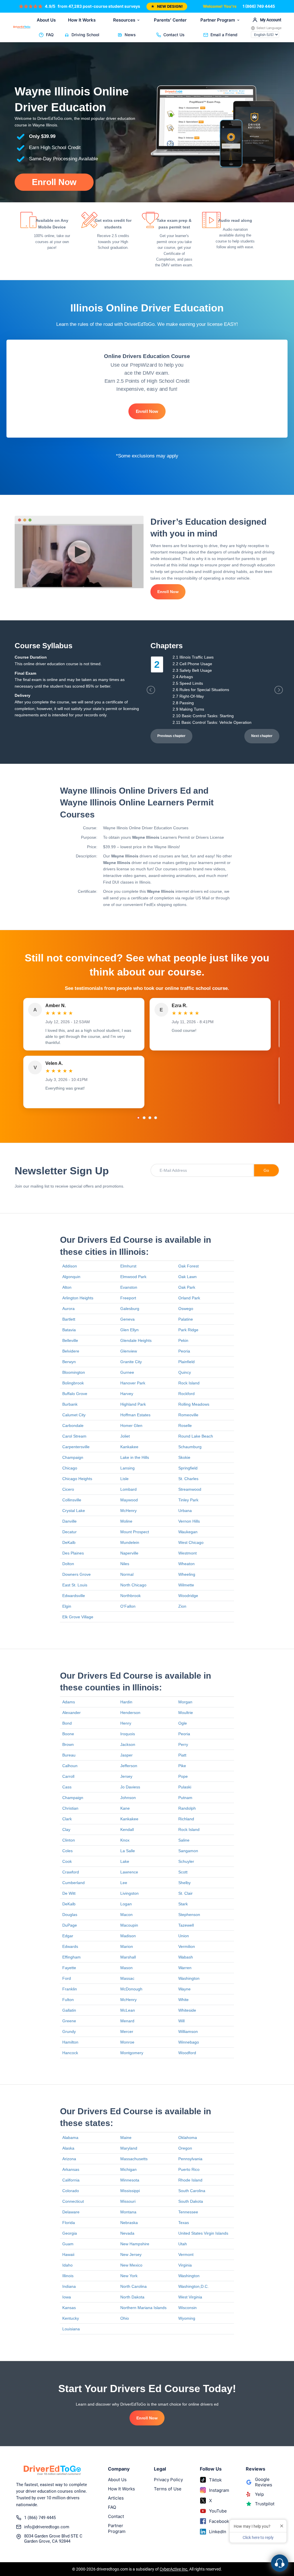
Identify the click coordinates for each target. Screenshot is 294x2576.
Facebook (219, 2521)
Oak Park (187, 1287)
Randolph (187, 1808)
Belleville (70, 1340)
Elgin (67, 1606)
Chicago (70, 1468)
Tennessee (188, 2212)
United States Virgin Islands (203, 2233)
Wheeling (187, 1574)
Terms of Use (168, 2489)
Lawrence (129, 1872)
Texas (184, 2223)
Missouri (128, 2201)
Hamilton (70, 2042)
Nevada (127, 2233)
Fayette (69, 1968)
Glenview (129, 1351)
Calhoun (70, 1766)
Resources (124, 20)
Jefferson (129, 1766)
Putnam (185, 1798)
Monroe (127, 2042)
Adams (69, 1702)
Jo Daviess (130, 1787)
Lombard (128, 1489)
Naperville (129, 1553)
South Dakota (191, 2201)
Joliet (125, 1436)
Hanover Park (133, 1383)
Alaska (68, 2148)
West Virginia (190, 2297)
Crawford (71, 1872)
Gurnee (127, 1372)
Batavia (69, 1330)
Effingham (71, 1957)
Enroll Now (54, 182)
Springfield (188, 1468)
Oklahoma (188, 2138)
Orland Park (189, 1298)
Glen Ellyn (129, 1330)
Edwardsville (74, 1596)
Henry (126, 1723)
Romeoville (188, 1415)
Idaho (67, 2265)
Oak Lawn (187, 1277)
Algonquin (71, 1277)
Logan (126, 1904)
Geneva (127, 1319)
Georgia (70, 2233)
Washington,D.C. (194, 2286)
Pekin (183, 1340)
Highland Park (133, 1404)
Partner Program (218, 20)
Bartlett (69, 1319)
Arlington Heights (78, 1298)
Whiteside (187, 2010)
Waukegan (188, 1532)
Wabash (186, 1957)
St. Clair (185, 1893)
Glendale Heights (136, 1340)
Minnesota (130, 2180)
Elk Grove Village (78, 1617)
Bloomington (74, 1372)
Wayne (184, 1989)
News (130, 35)
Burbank (70, 1404)
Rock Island (189, 1383)
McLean (128, 2010)
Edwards (70, 1946)
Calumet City (74, 1415)
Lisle (124, 1479)
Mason (126, 1968)
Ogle (183, 1723)
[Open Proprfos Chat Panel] (280, 2563)
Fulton (68, 2000)
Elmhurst (128, 1266)
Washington (189, 1978)
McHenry (128, 1511)
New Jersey (131, 2254)
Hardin (126, 1702)
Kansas (69, 2308)
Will (181, 2021)
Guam (68, 2244)
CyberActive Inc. (174, 2569)
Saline (184, 1840)
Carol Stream (74, 1436)
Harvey (127, 1394)
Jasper (126, 1755)
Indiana (69, 2286)
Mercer (127, 2031)
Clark (67, 1819)
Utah (183, 2244)
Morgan (185, 1702)
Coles (67, 1851)
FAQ (50, 35)
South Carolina (192, 2191)
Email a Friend (224, 35)
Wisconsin (187, 2308)
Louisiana (71, 2329)
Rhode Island (190, 2180)
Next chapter (262, 736)
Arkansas (71, 2169)
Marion (127, 1946)
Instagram (219, 2490)
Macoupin (129, 1925)
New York (129, 2276)
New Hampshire (135, 2244)
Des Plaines (73, 1553)
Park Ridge (188, 1330)
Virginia (185, 2265)
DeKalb (69, 1542)
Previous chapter (171, 736)
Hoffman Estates (135, 1415)
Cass (67, 1787)
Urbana (185, 1511)
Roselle (185, 1425)
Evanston (129, 1287)
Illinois (68, 2276)
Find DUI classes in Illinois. (127, 882)
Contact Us (174, 35)
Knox (125, 1840)
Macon (126, 1915)
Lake (125, 1861)
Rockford (186, 1394)
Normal (127, 1574)
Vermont (186, 2254)
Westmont (187, 1553)
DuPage (70, 1925)
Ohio (125, 2318)
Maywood (129, 1500)
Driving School (85, 35)
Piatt (182, 1755)
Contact (116, 2516)
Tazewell (186, 1925)
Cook (67, 1861)
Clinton (69, 1840)
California (71, 2180)
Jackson (128, 1744)
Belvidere (71, 1351)
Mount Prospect (135, 1532)
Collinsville (72, 1500)
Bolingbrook (73, 1383)
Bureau (69, 1755)
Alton (67, 1287)
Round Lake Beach (196, 1436)
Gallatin (69, 2010)
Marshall (128, 1957)
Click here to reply (258, 2537)
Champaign (73, 1457)
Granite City (131, 1362)
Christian (70, 1808)
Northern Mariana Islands (143, 2308)
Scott (183, 1872)
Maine (126, 2138)
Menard (127, 2021)
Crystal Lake (74, 1511)
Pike (182, 1766)
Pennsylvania (190, 2159)
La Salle (128, 1851)
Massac (127, 1978)
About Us (46, 20)
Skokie (184, 1457)
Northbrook (130, 1596)
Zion (182, 1606)
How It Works (82, 20)
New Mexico (131, 2265)
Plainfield (186, 1362)
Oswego (186, 1309)
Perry (183, 1744)
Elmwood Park (133, 1277)
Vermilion (187, 1946)
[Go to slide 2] (144, 1118)
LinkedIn (218, 2532)
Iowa (67, 2297)
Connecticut (73, 2201)
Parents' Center (170, 20)
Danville (69, 1521)
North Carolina (134, 2286)
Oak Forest (188, 1266)
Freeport (128, 1298)
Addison (70, 1266)
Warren (185, 1968)
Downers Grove (77, 1574)
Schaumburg (190, 1447)
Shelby (184, 1883)
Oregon (185, 2148)
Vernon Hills (189, 1521)
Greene (69, 2021)
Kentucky (71, 2318)
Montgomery (132, 2053)
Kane (125, 1808)
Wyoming (187, 2318)
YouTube (218, 2511)
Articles (116, 2498)
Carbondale (73, 1425)
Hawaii (68, 2254)
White (183, 2000)
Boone (68, 1734)
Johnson (128, 1798)
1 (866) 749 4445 (259, 6)
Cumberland (73, 1883)
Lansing (127, 1468)
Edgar (68, 1936)
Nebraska (129, 2223)
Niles (125, 1564)
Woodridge (188, 1596)
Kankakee (129, 1447)
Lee (124, 1883)
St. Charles (188, 1479)
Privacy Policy (168, 2480)
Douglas (70, 1915)
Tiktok (215, 2480)
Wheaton (186, 1564)
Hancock (70, 2053)
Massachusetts (134, 2159)
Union (184, 1936)
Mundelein (130, 1542)
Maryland (129, 2148)
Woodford (187, 2053)
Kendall (127, 1829)
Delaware (71, 2212)
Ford (67, 1978)
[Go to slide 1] (138, 1118)
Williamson (188, 2031)
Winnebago (189, 2042)
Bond (67, 1723)
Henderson (130, 1713)
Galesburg (130, 1309)
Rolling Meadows (194, 1404)
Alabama (70, 2138)
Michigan (128, 2169)
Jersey (126, 1776)
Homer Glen (131, 1425)
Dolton (68, 1564)
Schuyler (186, 1861)
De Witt (69, 1893)
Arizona (69, 2159)
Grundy (69, 2031)
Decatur (69, 1532)
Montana (128, 2212)
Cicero (68, 1489)
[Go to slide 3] (150, 1118)
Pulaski (185, 1787)
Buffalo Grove (75, 1394)
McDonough (131, 1989)
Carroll (68, 1776)
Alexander (71, 1713)
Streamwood (190, 1489)
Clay (66, 1829)
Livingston (129, 1893)
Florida (69, 2223)
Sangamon (188, 1851)
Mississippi (130, 2191)
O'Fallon (128, 1606)
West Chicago (191, 1542)
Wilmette (186, 1585)
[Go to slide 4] (156, 1118)
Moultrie (186, 1713)
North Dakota (132, 2297)
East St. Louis (75, 1585)
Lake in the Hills (135, 1457)
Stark (183, 1904)
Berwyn (69, 1362)
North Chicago (133, 1585)
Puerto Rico (189, 2169)
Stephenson (189, 1915)
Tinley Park (188, 1500)
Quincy (185, 1372)
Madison (128, 1936)
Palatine (186, 1319)
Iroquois (128, 1734)
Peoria (184, 1351)
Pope (183, 1776)
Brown (68, 1744)
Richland (186, 1819)
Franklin (70, 1989)
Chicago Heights (77, 1479)
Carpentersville (76, 1447)
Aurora (68, 1309)
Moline (126, 1521)
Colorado (71, 2191)
